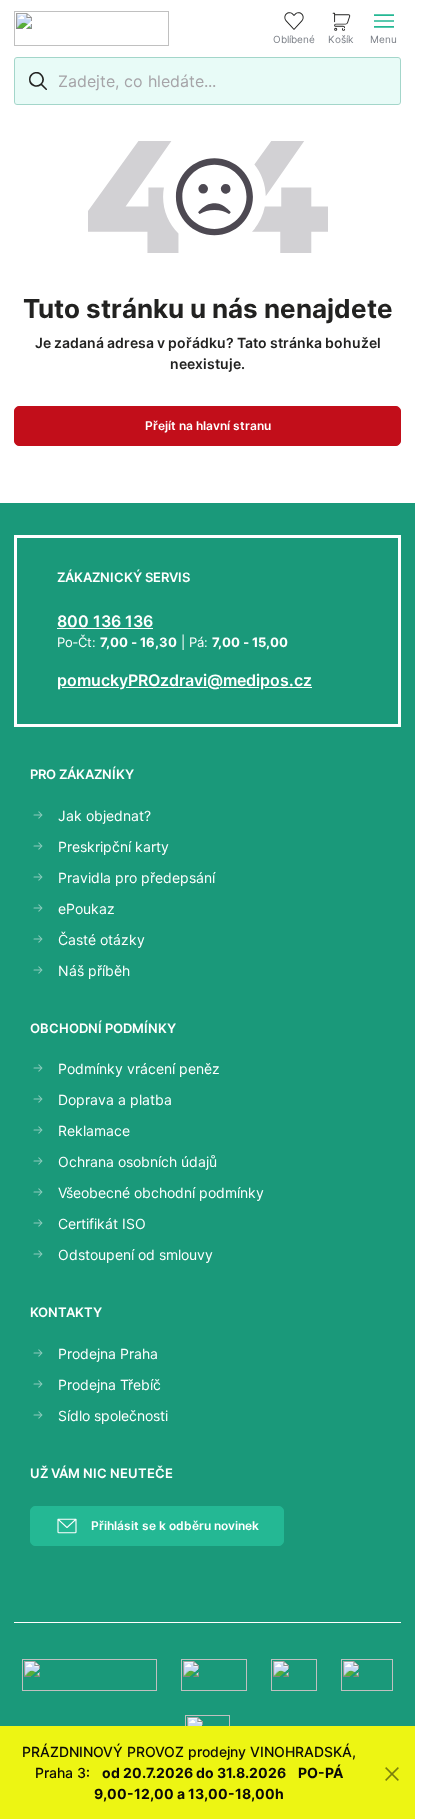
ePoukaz (86, 908)
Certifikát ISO (102, 1223)
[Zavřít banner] (392, 1772)
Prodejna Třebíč (109, 1384)
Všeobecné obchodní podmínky (161, 1192)
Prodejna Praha (108, 1353)
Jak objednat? (104, 815)
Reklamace (94, 1130)
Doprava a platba (115, 1099)
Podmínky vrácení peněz (139, 1068)
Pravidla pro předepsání (136, 877)
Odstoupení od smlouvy (135, 1254)
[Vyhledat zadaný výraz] (35, 81)
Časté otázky (101, 939)
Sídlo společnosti (113, 1415)
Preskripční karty (113, 846)
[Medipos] (91, 28)
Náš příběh (94, 970)
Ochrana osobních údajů (137, 1161)
